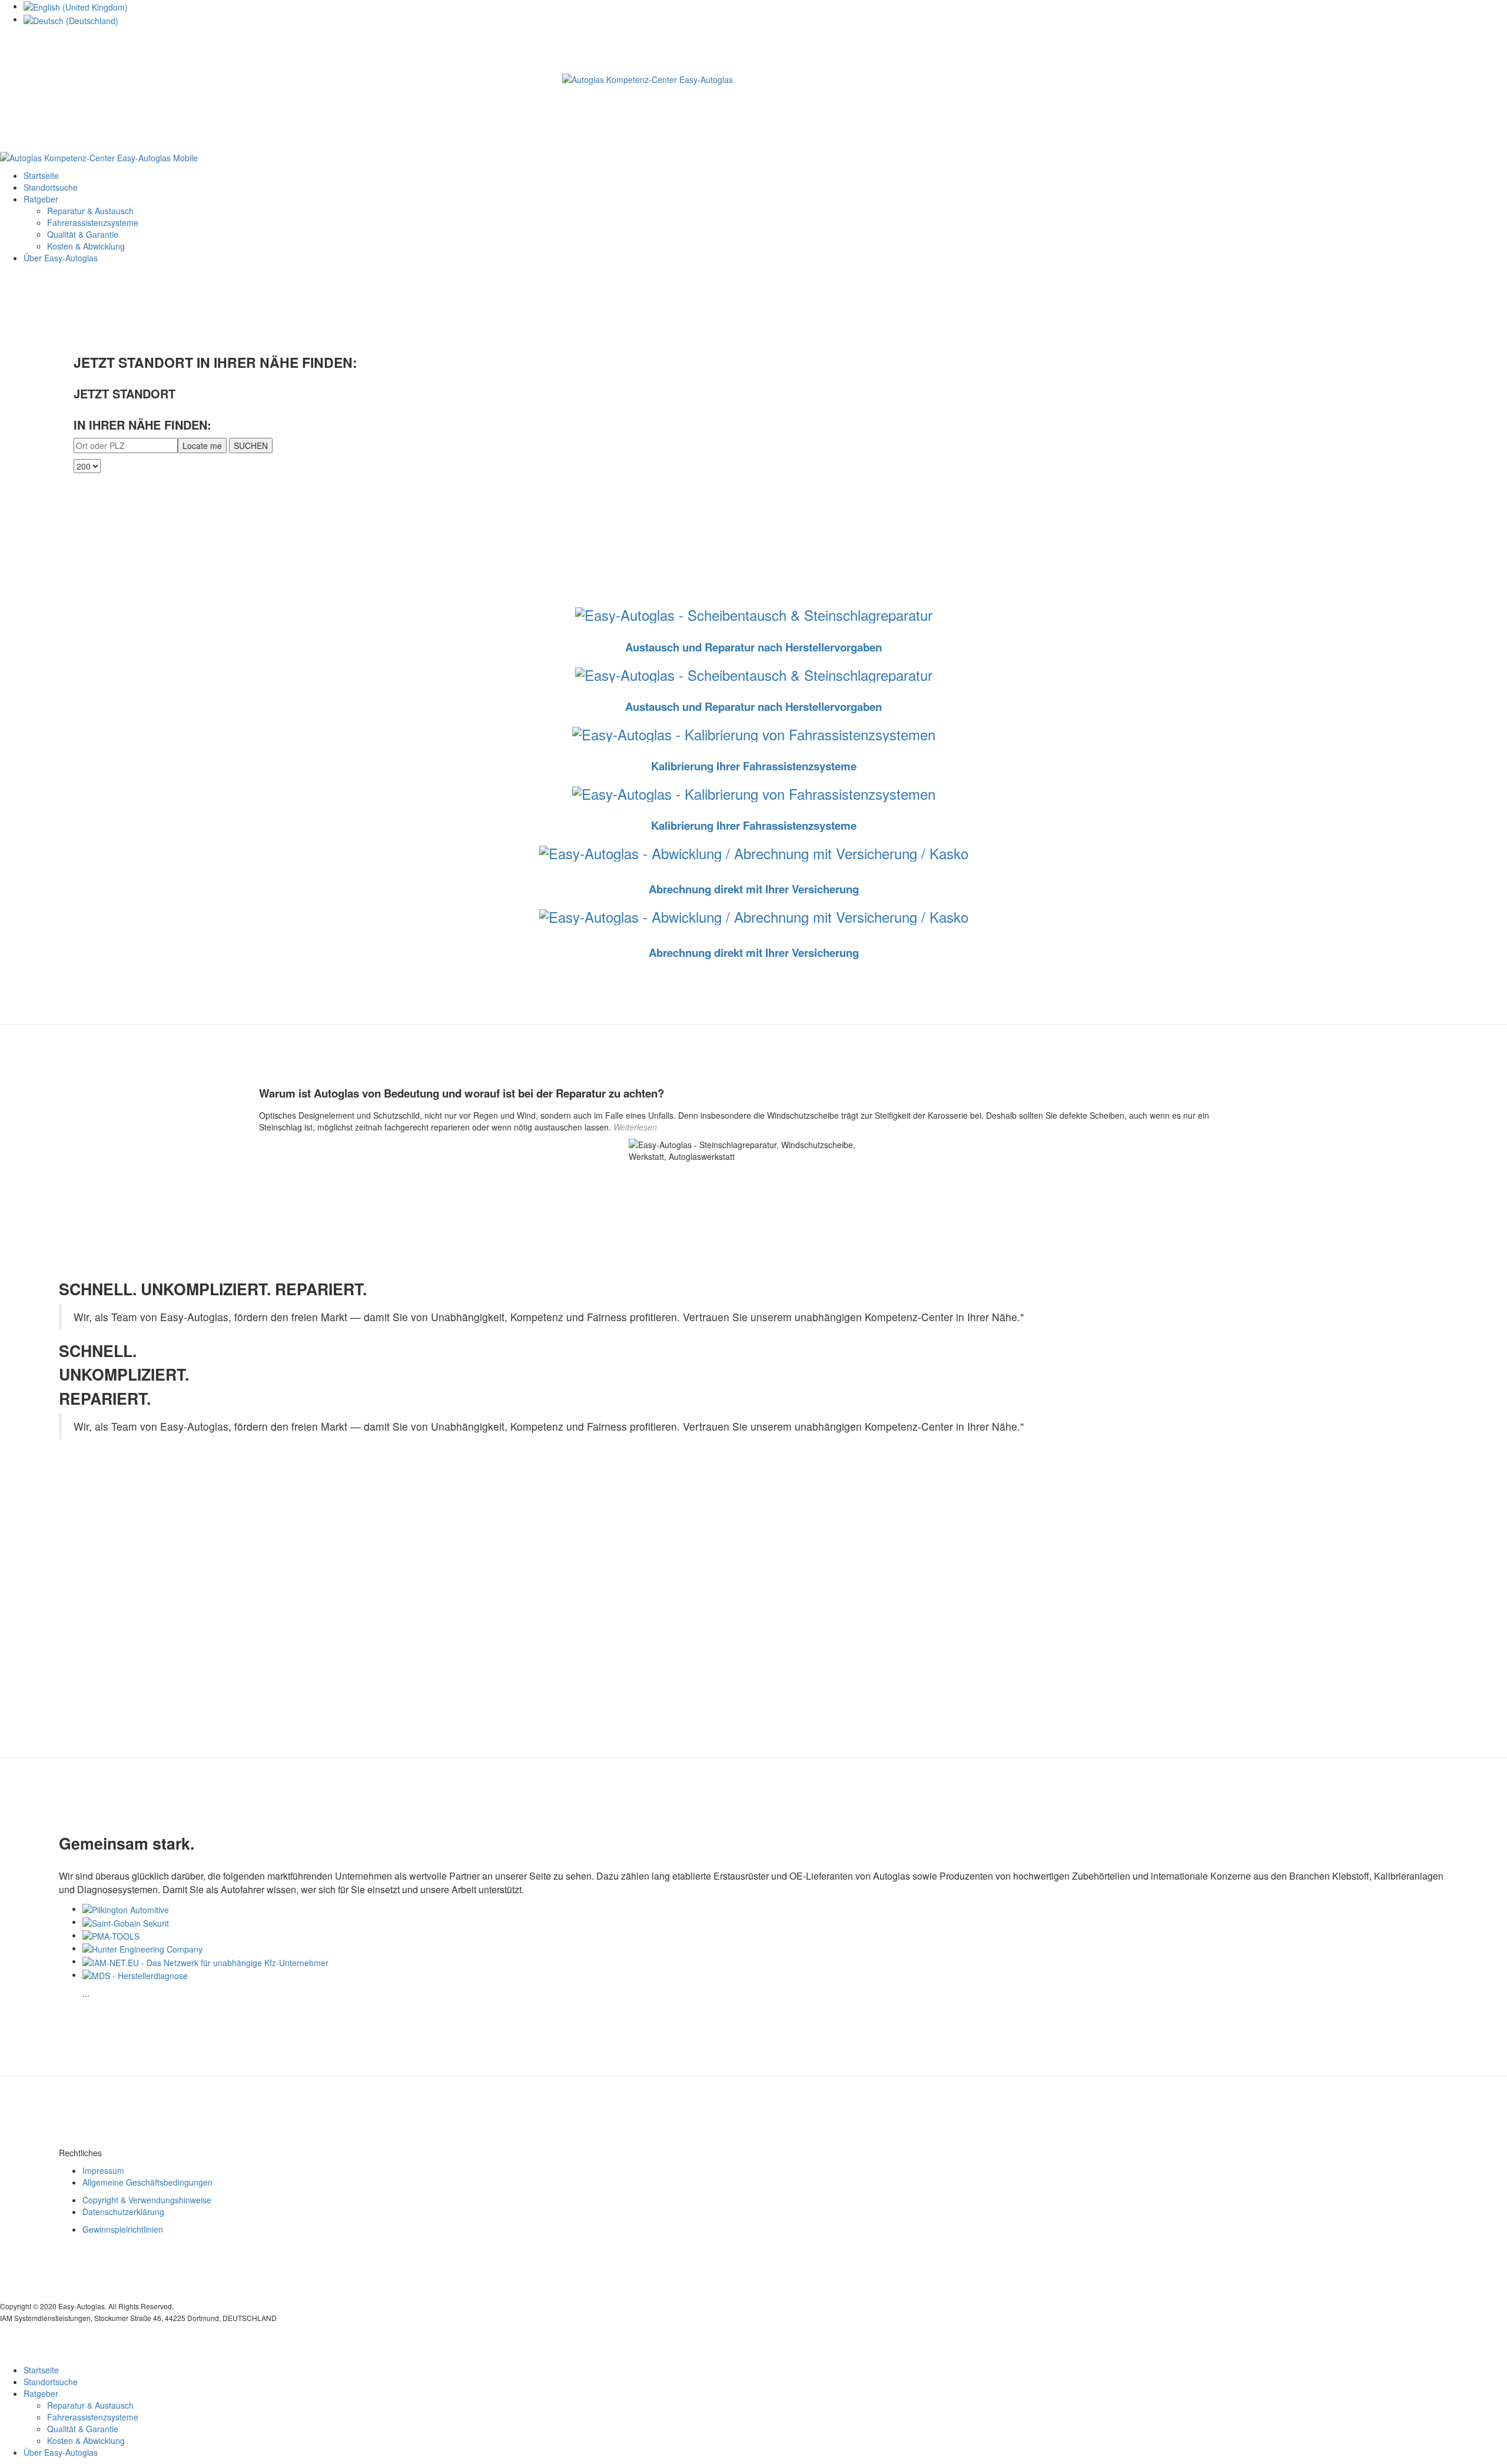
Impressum (103, 2170)
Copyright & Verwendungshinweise (147, 2200)
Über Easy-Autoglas (61, 258)
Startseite (41, 175)
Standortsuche (51, 187)
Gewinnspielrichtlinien (123, 2229)
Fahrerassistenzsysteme (93, 222)
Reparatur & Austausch (90, 211)
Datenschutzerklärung (123, 2212)
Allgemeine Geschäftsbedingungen (147, 2182)
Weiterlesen (635, 1127)
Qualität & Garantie (83, 234)
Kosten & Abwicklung (86, 246)
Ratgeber (41, 199)
